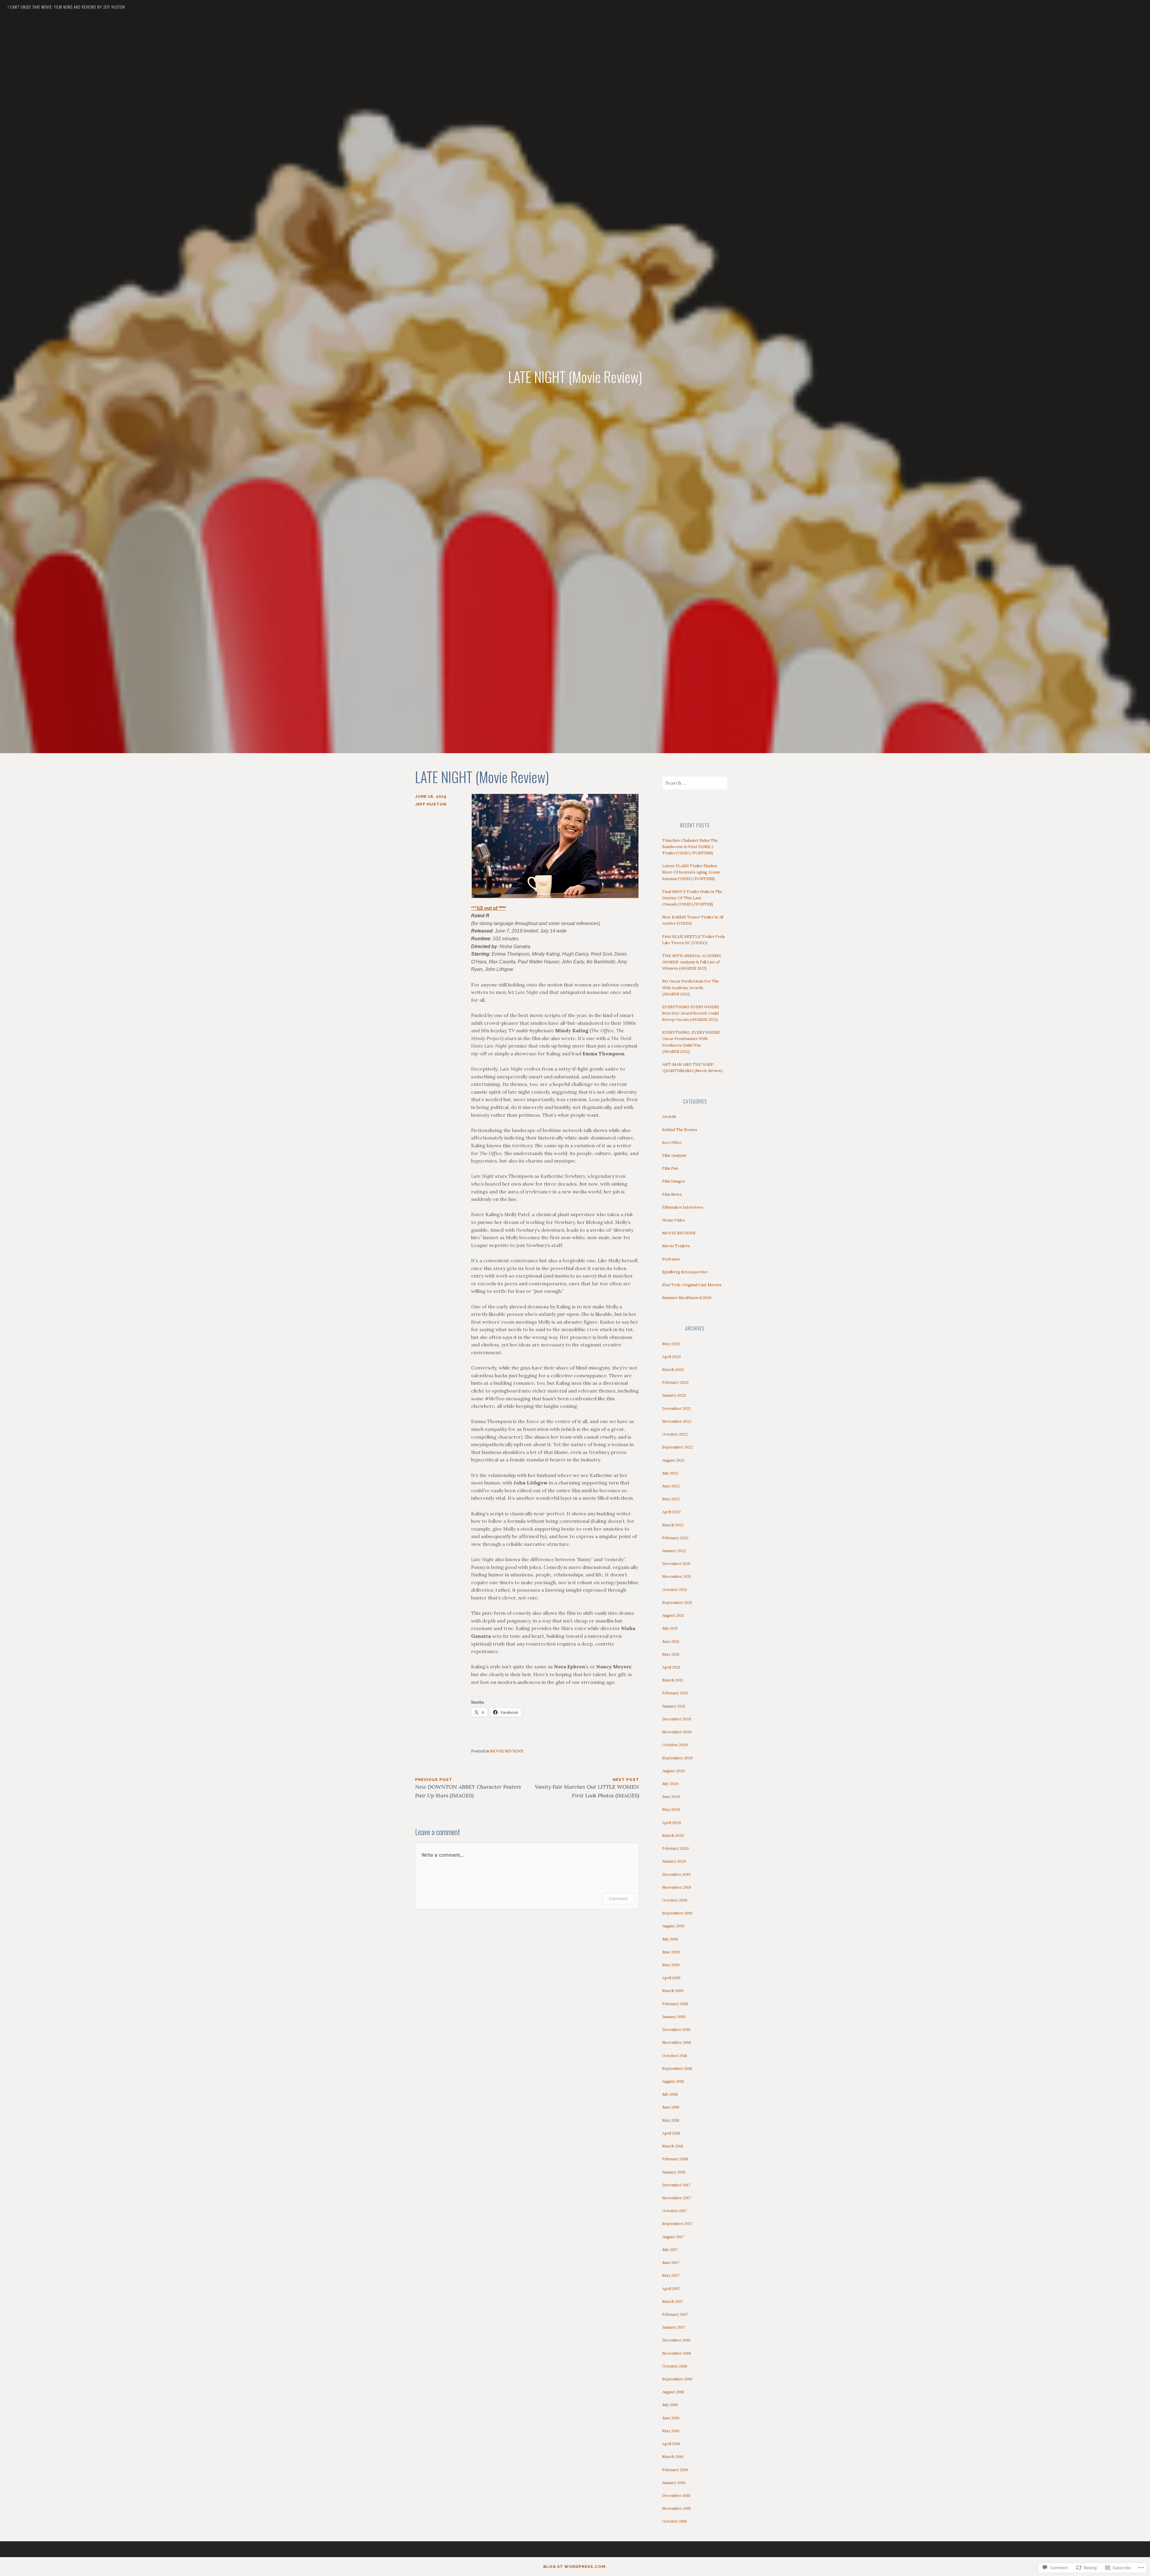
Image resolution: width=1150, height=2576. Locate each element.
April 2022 (671, 1512)
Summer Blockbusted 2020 (687, 1298)
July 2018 (670, 2094)
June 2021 (671, 1642)
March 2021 (673, 1680)
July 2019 (670, 1939)
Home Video (674, 1220)
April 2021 (671, 1667)
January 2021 (674, 1706)
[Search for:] (695, 783)
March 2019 (673, 1991)
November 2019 (677, 1887)
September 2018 (677, 2069)
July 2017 (670, 2250)
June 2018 (671, 2107)
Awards (669, 1117)
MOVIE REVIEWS (507, 1751)
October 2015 (675, 2521)
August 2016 (673, 2392)
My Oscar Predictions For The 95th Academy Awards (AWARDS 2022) (691, 987)
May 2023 (671, 1344)
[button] (555, 846)
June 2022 (671, 1486)
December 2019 (676, 1875)
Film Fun (670, 1168)
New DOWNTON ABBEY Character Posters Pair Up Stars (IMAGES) (468, 1788)
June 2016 (671, 2418)
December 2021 (676, 1564)
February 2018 (675, 2159)
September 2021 (677, 1603)
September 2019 (677, 1913)
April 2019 (671, 1978)
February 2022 (675, 1538)
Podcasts (671, 1259)
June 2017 (671, 2263)
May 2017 (671, 2275)
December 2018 (676, 2030)
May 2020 (671, 1810)
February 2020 (675, 1848)
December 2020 (677, 1719)
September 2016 (677, 2379)
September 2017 (677, 2224)
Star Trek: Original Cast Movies (692, 1285)
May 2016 (671, 2431)
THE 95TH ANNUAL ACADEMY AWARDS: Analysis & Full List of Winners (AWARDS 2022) (692, 962)
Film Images (674, 1181)
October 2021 (675, 1590)
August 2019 (673, 1926)
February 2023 (675, 1382)
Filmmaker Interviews (683, 1207)
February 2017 (675, 2314)
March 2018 (673, 2146)
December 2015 (676, 2496)
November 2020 (677, 1732)
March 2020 (673, 1836)
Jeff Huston (431, 804)
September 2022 (677, 1447)
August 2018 (673, 2081)
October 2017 (675, 2211)
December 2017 (676, 2185)
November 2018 (677, 2043)
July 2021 (670, 1628)
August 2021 (673, 1615)
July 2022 (670, 1473)
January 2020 (674, 1861)
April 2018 (671, 2133)
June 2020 (671, 1797)
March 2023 (673, 1370)
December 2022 (677, 1409)
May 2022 (671, 1499)
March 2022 (673, 1525)
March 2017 (673, 2302)
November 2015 (677, 2508)
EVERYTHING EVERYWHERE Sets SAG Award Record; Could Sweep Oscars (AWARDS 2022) (691, 1013)
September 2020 (678, 1758)
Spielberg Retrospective (685, 1272)
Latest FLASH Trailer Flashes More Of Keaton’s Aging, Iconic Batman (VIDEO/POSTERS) (691, 872)
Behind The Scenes (680, 1130)
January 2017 (674, 2327)
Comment (618, 1898)
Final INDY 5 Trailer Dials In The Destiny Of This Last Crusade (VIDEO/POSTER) (692, 898)
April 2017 (671, 2289)
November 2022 (677, 1421)
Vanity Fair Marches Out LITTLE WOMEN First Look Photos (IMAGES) (587, 1788)
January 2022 (674, 1551)
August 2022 (673, 1460)
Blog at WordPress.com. (575, 2567)
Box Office (672, 1143)
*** (488, 908)
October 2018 (675, 2056)
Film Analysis (674, 1155)
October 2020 (675, 1745)
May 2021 (671, 1654)
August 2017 (673, 2237)
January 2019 (674, 2017)
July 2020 (670, 1784)
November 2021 (677, 1577)
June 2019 (671, 1952)
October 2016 (675, 2366)
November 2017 (677, 2198)
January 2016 (674, 2483)
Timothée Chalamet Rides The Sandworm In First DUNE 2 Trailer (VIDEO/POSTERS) (690, 847)
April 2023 (671, 1357)
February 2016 (675, 2470)
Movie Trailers (676, 1246)
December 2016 (676, 2340)
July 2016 (670, 2405)
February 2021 (675, 1693)
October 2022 (675, 1434)
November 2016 (677, 2353)
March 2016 (673, 2457)
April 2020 (672, 1823)
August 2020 (674, 1771)
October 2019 (675, 1900)
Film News (672, 1194)
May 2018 (671, 2120)
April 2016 (671, 2444)
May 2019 (671, 1965)
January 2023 (674, 1395)
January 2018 (674, 2172)
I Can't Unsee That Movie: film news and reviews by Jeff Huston (66, 7)
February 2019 (675, 2004)
